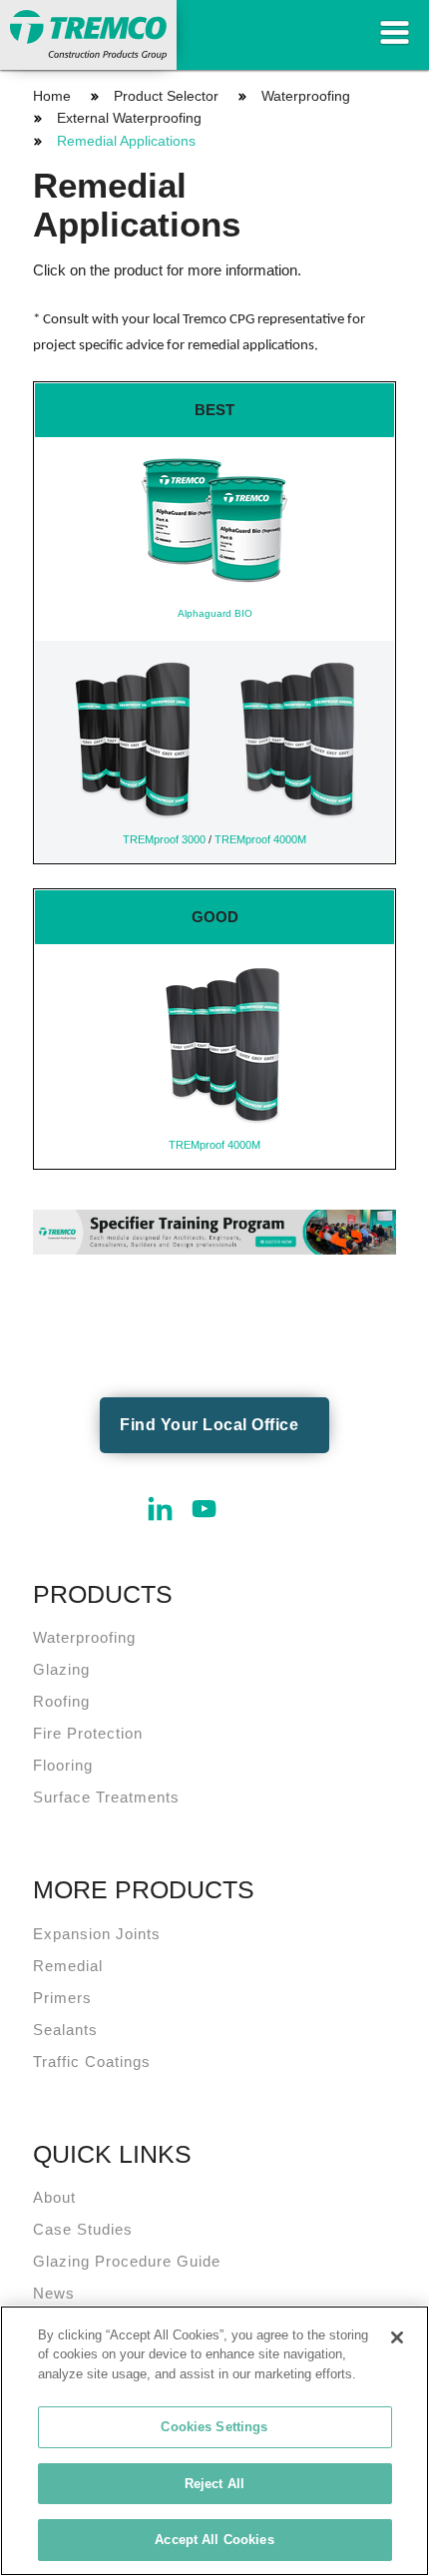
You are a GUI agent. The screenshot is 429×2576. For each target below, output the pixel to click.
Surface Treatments (106, 1797)
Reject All (214, 2484)
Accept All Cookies (214, 2540)
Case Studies (83, 2229)
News (54, 2293)
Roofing (61, 1701)
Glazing (61, 1669)
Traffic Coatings (92, 2061)
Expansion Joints (97, 1934)
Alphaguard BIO (215, 613)
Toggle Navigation (394, 32)
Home (52, 96)
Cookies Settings (214, 2427)
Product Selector (166, 96)
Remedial (68, 1966)
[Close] (397, 2337)
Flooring (63, 1765)
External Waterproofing (129, 118)
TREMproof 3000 (164, 839)
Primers (62, 1998)
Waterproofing (306, 96)
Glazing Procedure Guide (127, 2261)
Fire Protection (88, 1733)
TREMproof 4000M (260, 839)
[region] (214, 2441)
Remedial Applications (126, 141)
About (54, 2197)
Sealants (65, 2030)
